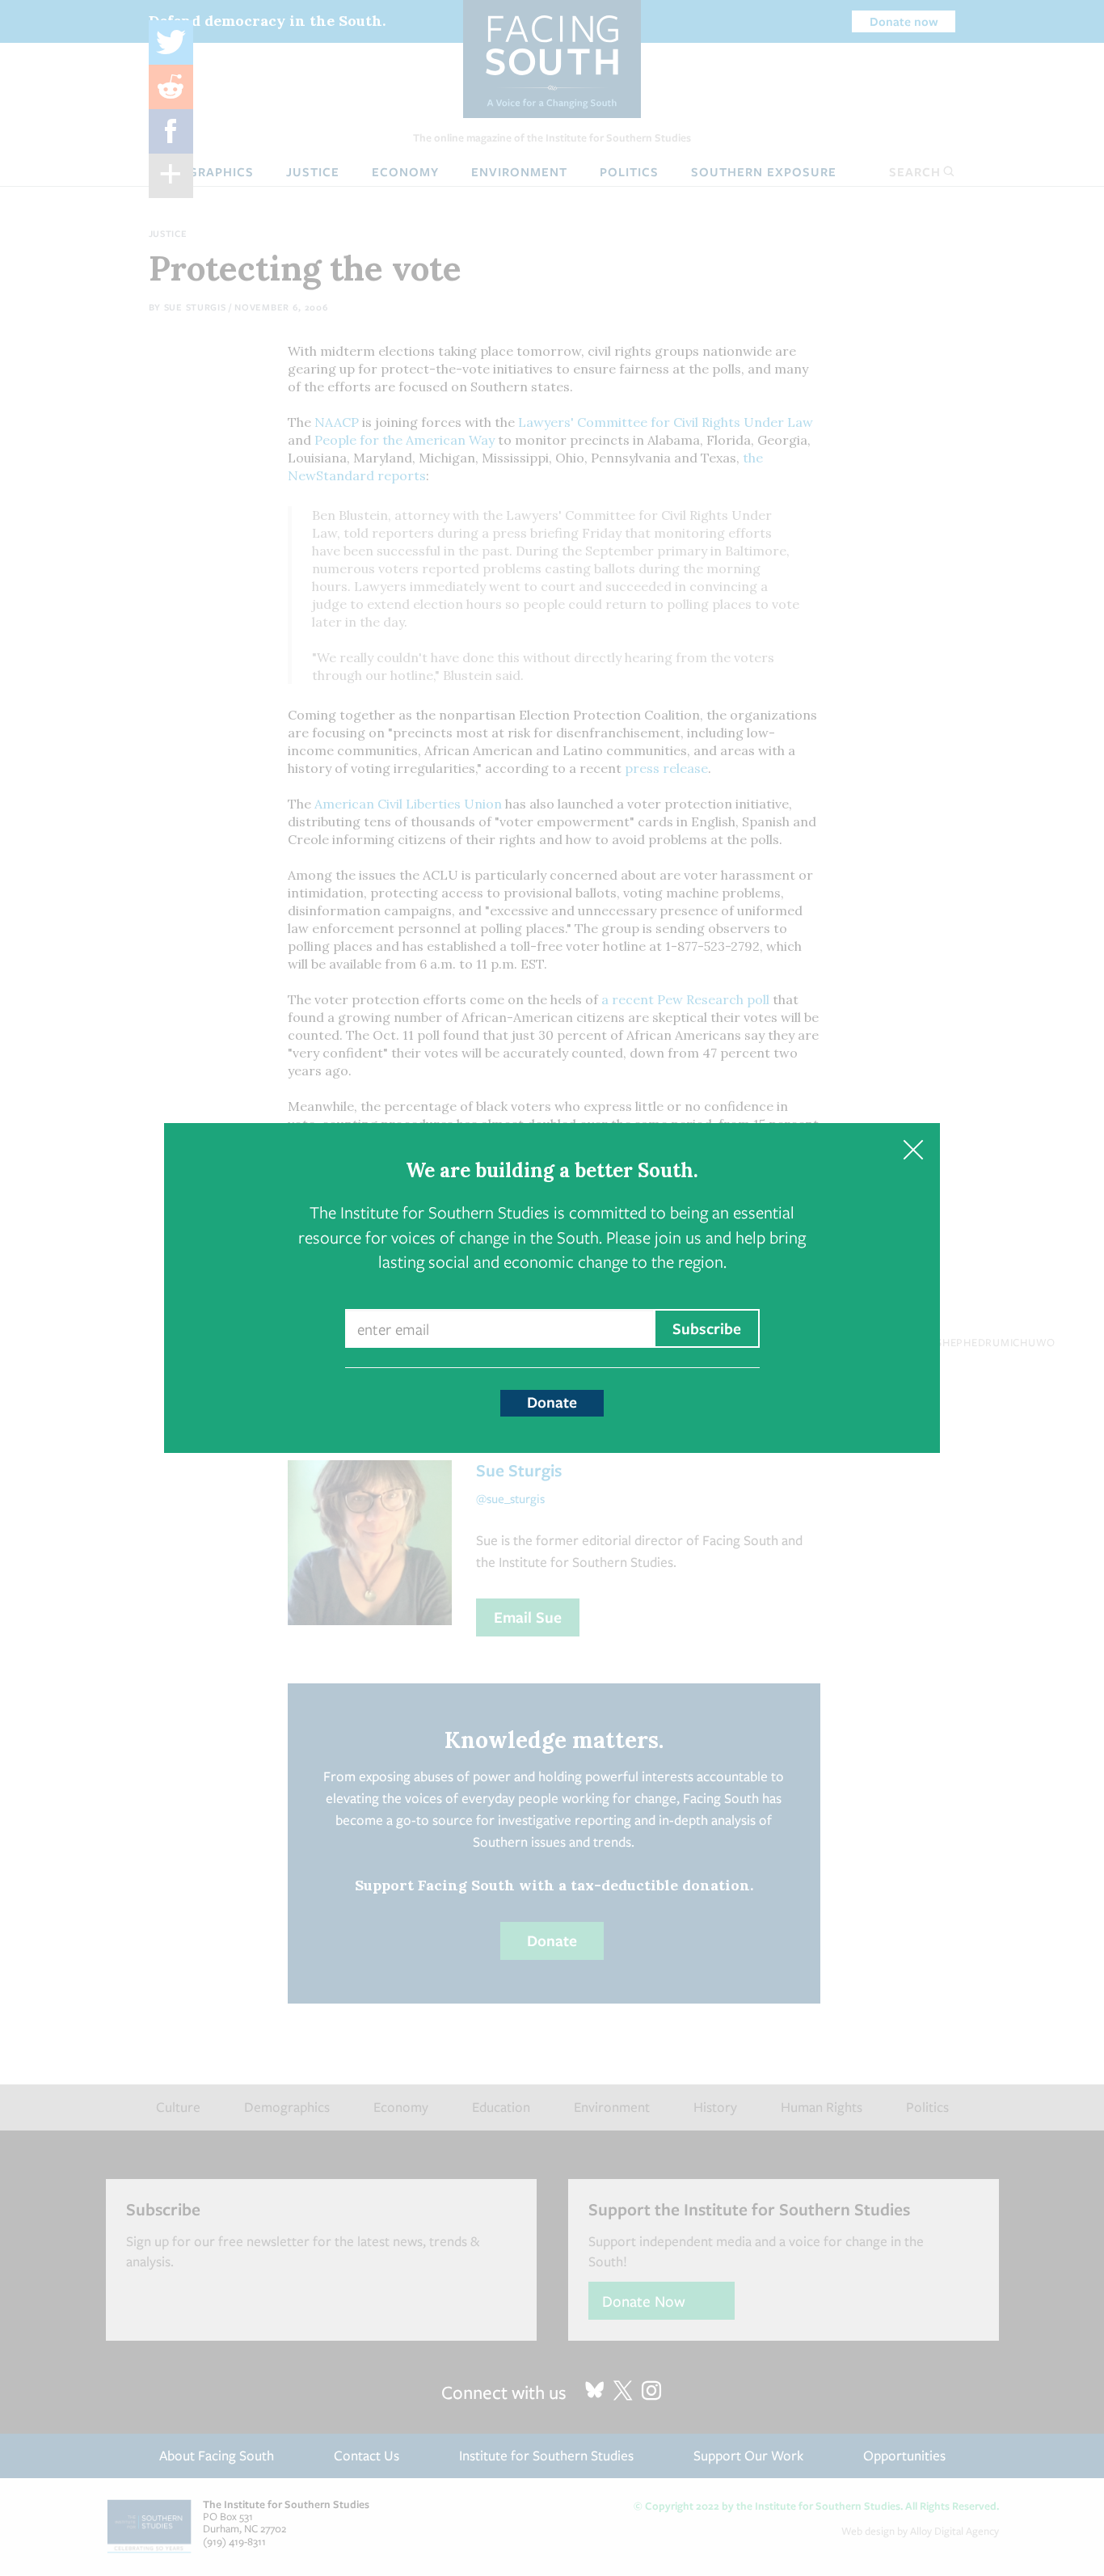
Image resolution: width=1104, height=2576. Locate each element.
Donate (552, 1402)
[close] (913, 1150)
